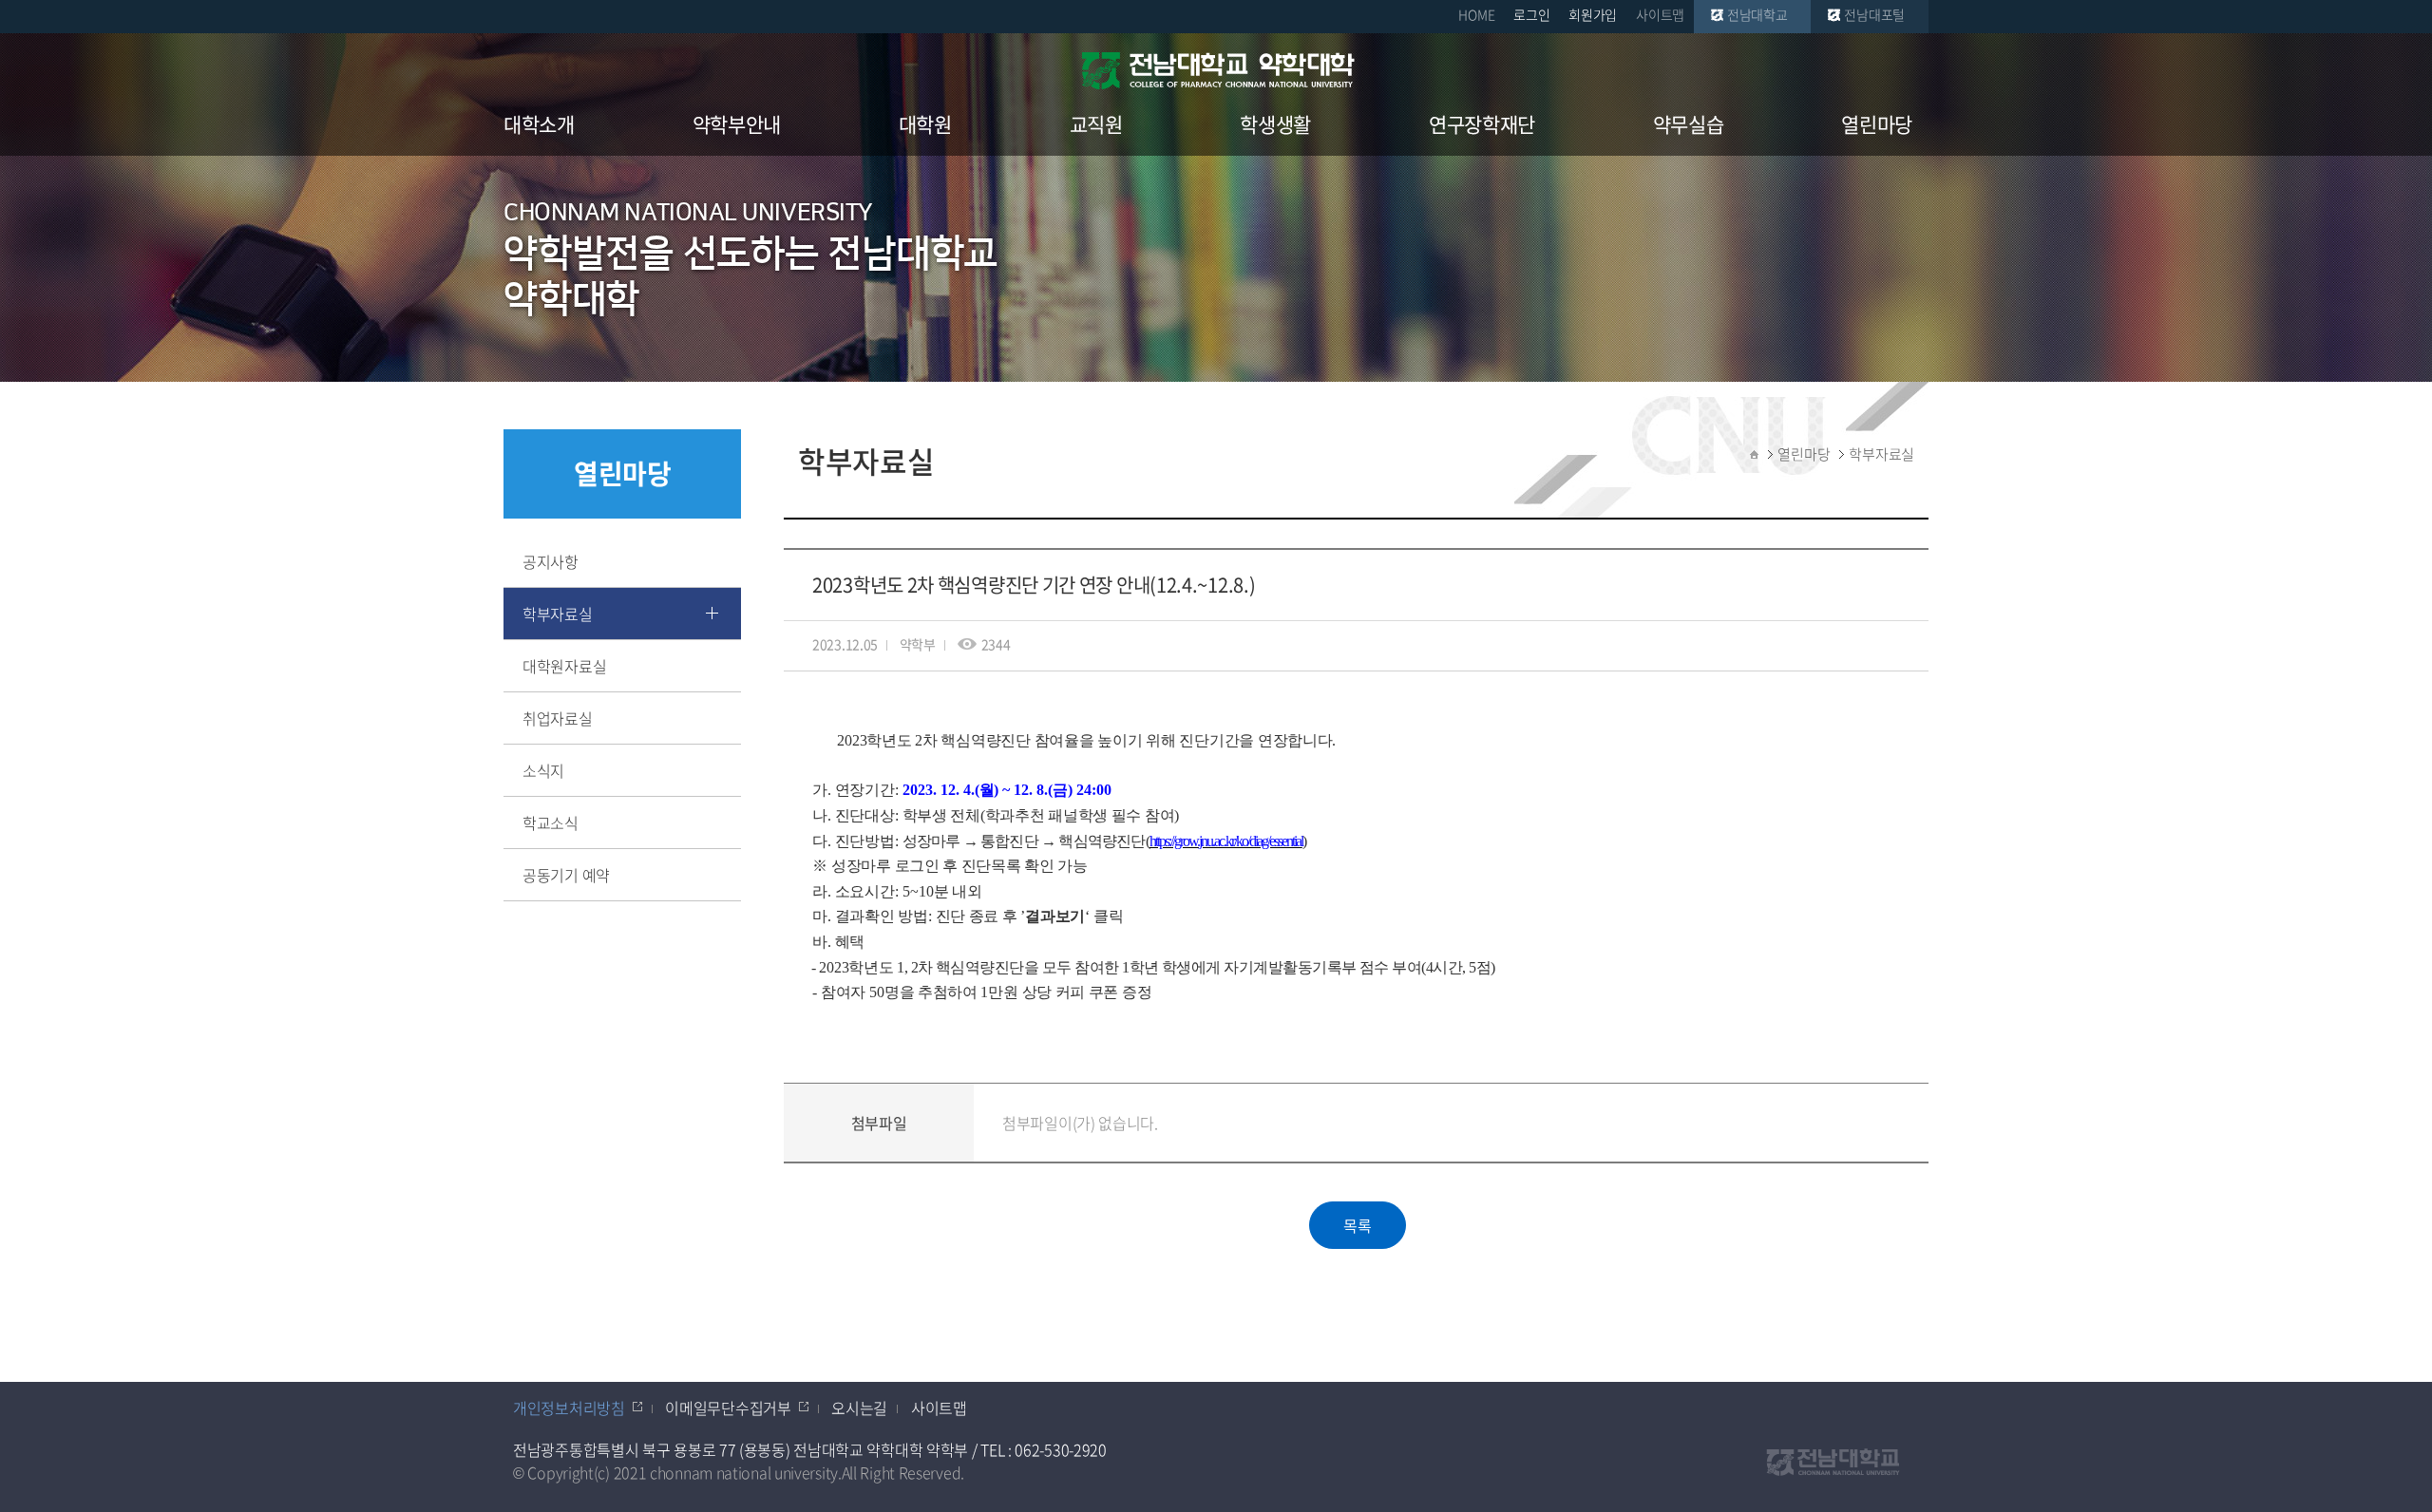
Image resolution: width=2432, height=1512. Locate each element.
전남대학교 (1757, 14)
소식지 (543, 770)
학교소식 (551, 822)
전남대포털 (1874, 14)
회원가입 (1593, 14)
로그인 (1531, 14)
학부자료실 (558, 614)
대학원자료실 (564, 666)
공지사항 (551, 561)
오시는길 (859, 1408)
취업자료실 (558, 718)
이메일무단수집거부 (728, 1408)
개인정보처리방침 (569, 1408)
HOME (1476, 14)
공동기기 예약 (566, 875)
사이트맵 (1660, 14)
